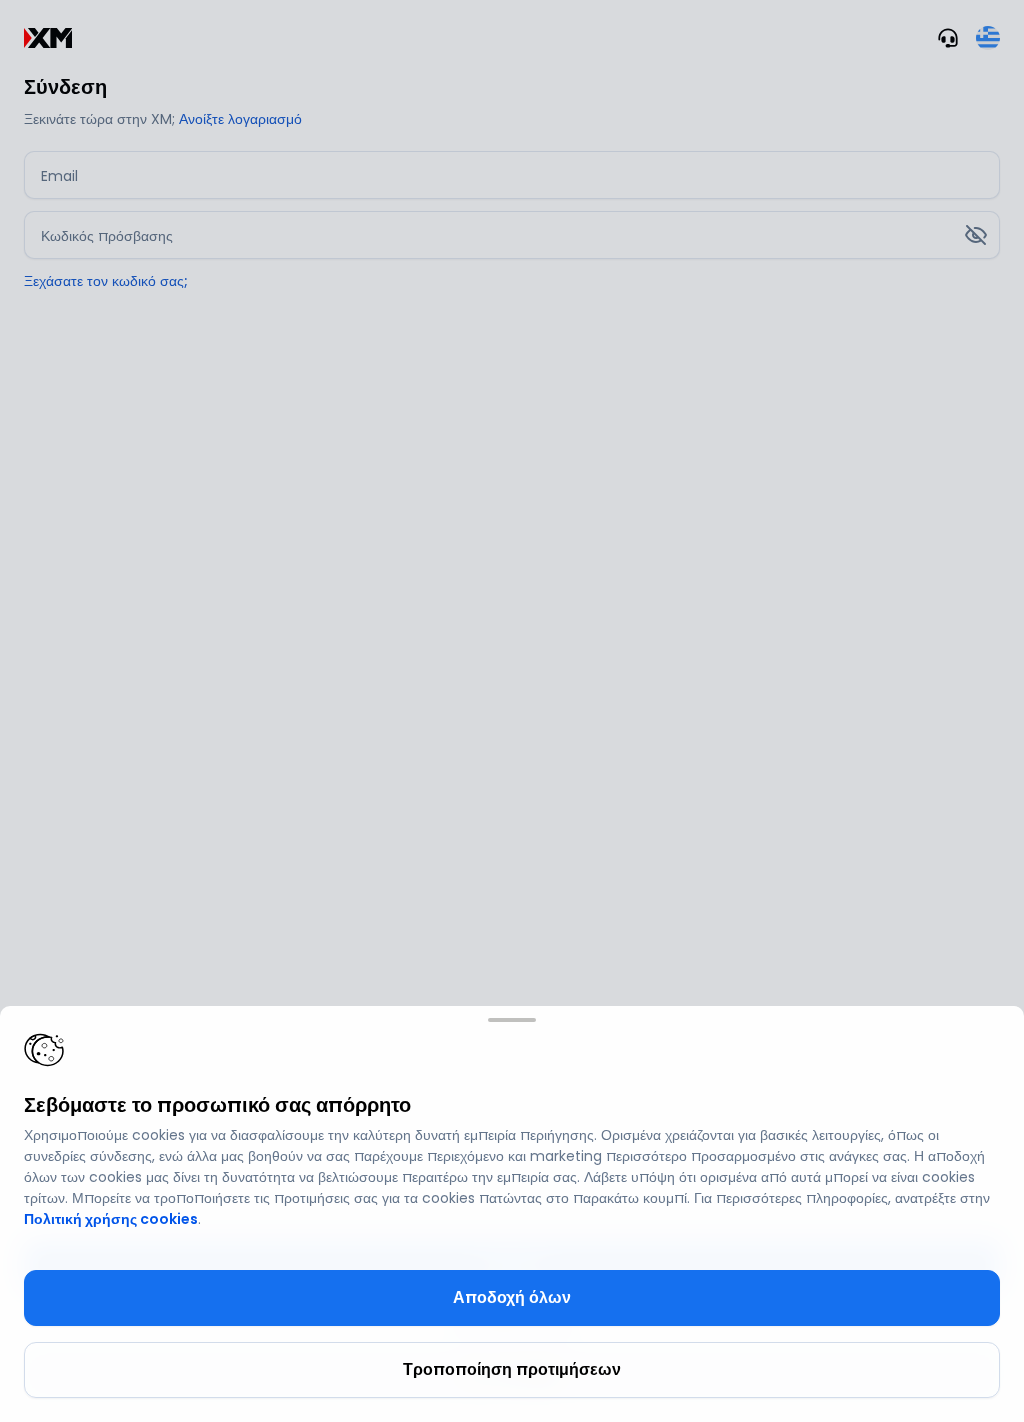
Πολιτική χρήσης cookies (111, 1219)
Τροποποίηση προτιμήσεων (512, 1369)
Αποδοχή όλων (512, 1297)
